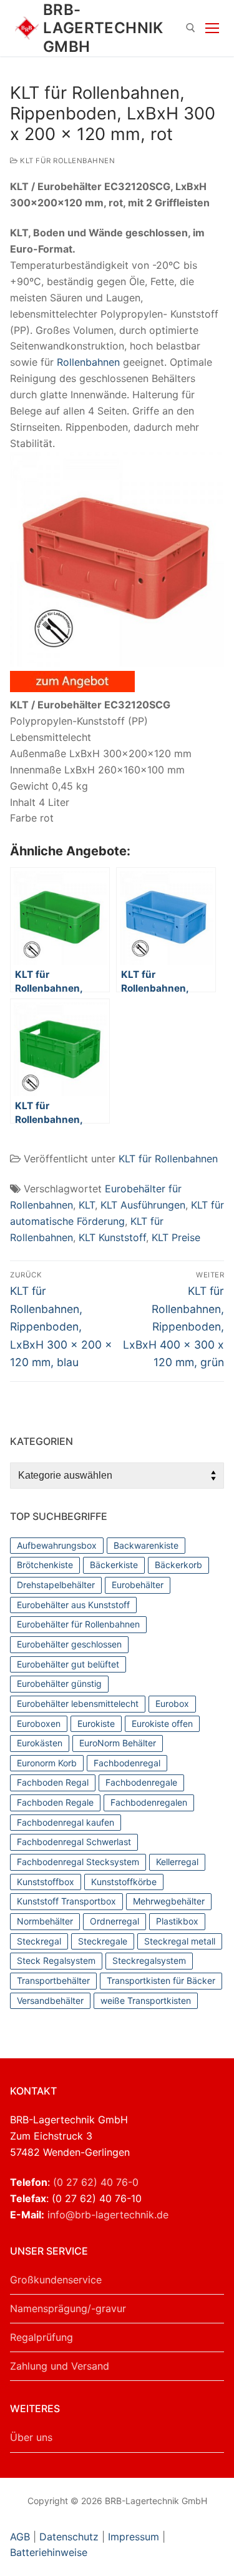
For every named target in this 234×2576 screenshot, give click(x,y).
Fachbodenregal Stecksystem (78, 1862)
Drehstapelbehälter (56, 1585)
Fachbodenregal (127, 1763)
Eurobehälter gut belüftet (68, 1664)
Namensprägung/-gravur (68, 2308)
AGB (22, 2537)
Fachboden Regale (55, 1802)
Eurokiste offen (162, 1723)
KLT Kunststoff (112, 1237)
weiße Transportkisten (146, 2000)
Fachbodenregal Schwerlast (74, 1842)
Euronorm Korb (47, 1763)
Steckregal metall (180, 1941)
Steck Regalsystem (56, 1960)
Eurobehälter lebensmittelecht (78, 1703)
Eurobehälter (138, 1585)
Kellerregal (177, 1862)
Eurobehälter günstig (59, 1683)
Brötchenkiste (45, 1565)
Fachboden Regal (53, 1782)
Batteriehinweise (49, 2552)
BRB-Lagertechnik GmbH (103, 28)
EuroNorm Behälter (118, 1743)
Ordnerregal (115, 1921)
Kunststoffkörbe (124, 1882)
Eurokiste (96, 1723)
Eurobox (172, 1703)
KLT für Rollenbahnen (66, 161)
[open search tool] (191, 28)
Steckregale (103, 1941)
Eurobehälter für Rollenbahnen (78, 1624)
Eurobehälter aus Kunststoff (73, 1605)
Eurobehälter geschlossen (69, 1644)
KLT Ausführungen (143, 1205)
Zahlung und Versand (60, 2366)
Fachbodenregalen (149, 1802)
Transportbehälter (53, 1980)
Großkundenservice (56, 2280)
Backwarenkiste (146, 1545)
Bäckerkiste (114, 1565)
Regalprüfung (41, 2337)
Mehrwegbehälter (169, 1901)
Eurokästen (40, 1743)
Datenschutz (69, 2537)
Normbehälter (45, 1921)
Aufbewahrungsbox (57, 1545)
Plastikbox (177, 1921)
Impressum (134, 2537)
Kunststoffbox (46, 1882)
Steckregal (39, 1941)
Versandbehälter (50, 2000)
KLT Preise (176, 1237)
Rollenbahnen (88, 362)
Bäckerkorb (178, 1565)
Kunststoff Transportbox (66, 1901)
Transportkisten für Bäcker (161, 1980)
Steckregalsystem (149, 1960)
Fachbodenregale (141, 1782)
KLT (87, 1205)
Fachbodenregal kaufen (66, 1822)
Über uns (31, 2437)
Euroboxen (39, 1723)
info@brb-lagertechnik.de (108, 2215)
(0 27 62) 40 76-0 (96, 2182)
